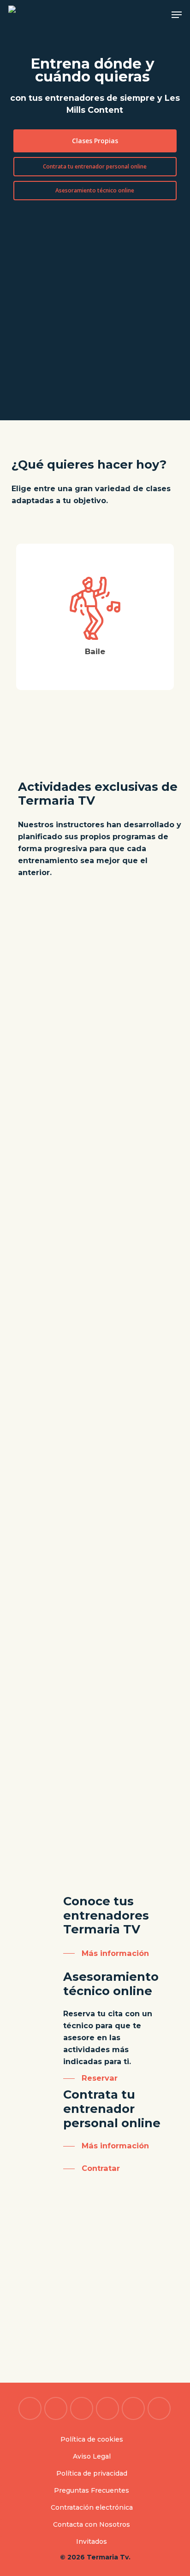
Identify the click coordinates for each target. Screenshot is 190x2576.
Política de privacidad (92, 2473)
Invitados (92, 2541)
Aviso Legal (92, 2456)
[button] (177, 15)
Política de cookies (92, 2439)
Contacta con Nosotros (92, 2524)
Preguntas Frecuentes (92, 2490)
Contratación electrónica (92, 2507)
